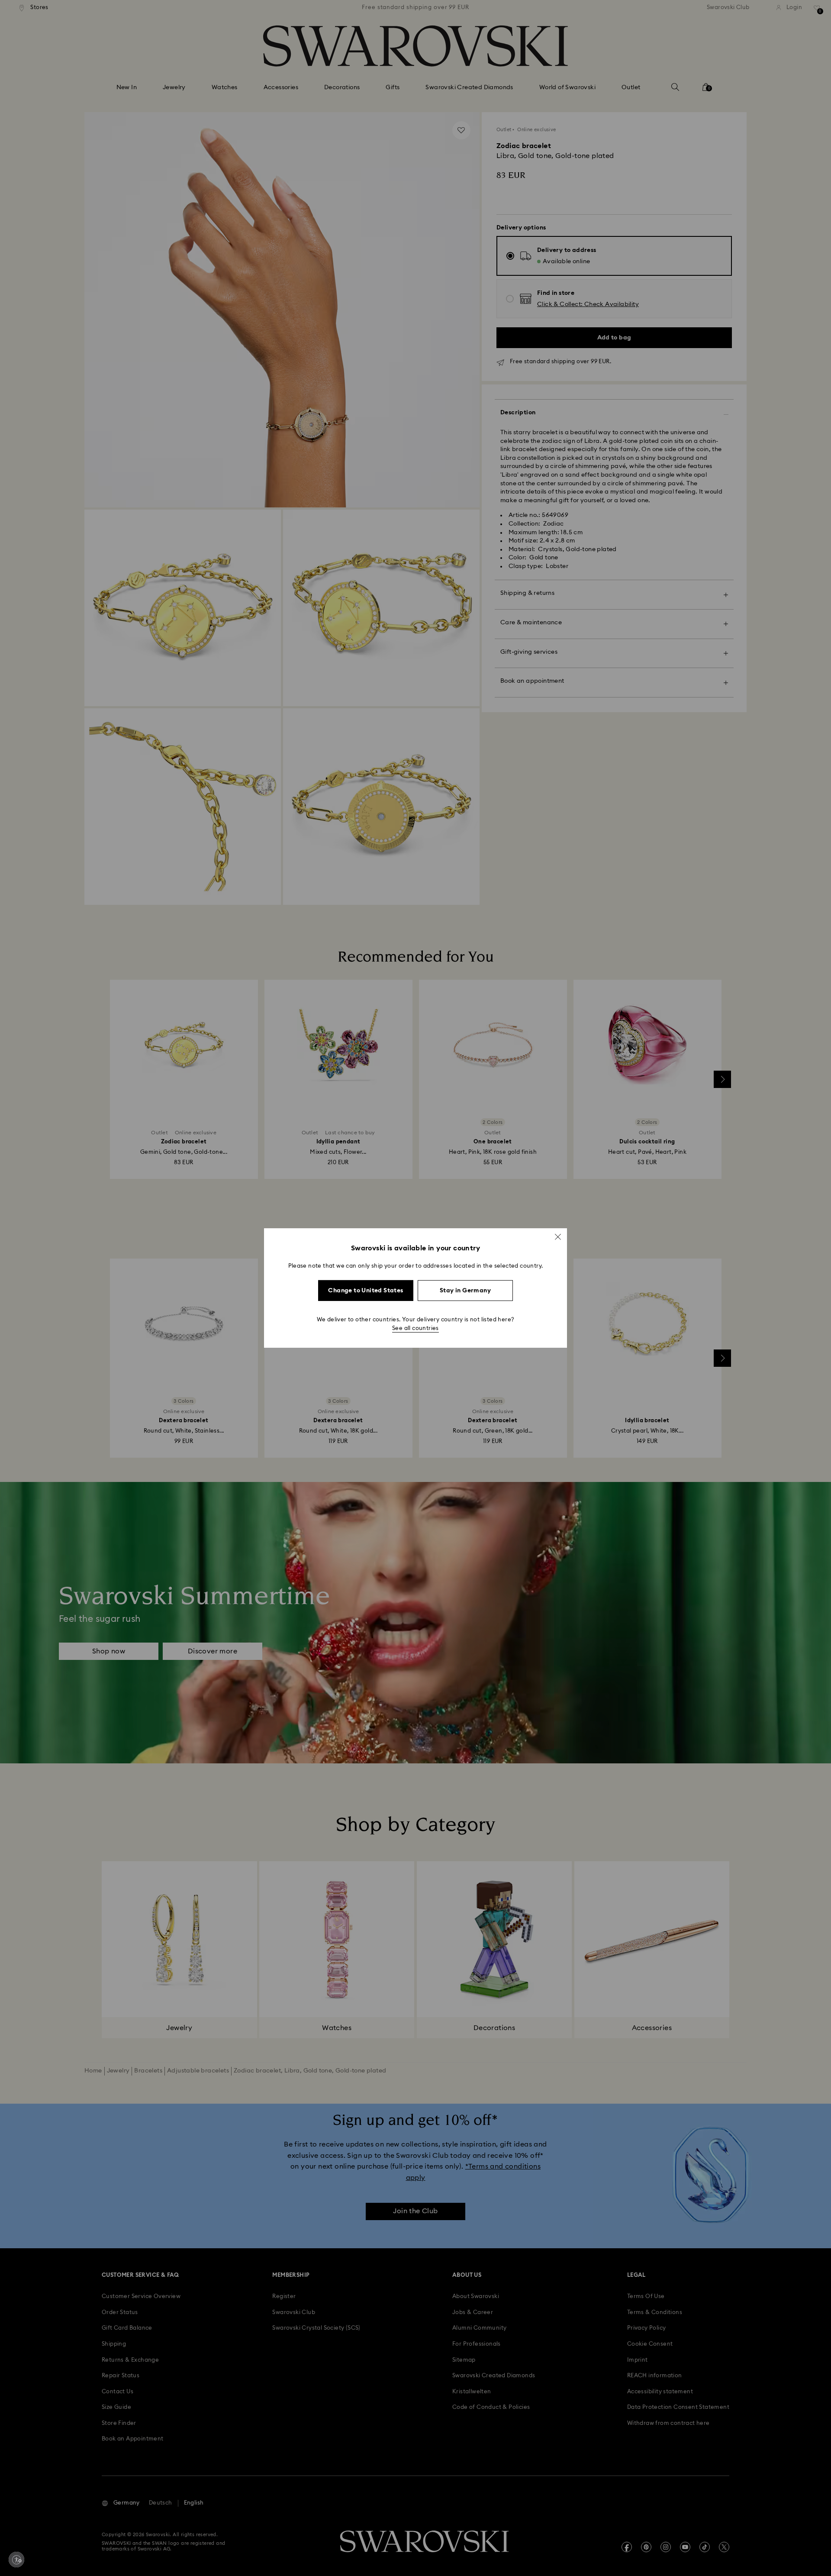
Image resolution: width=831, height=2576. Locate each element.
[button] (558, 1237)
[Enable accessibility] (16, 2560)
